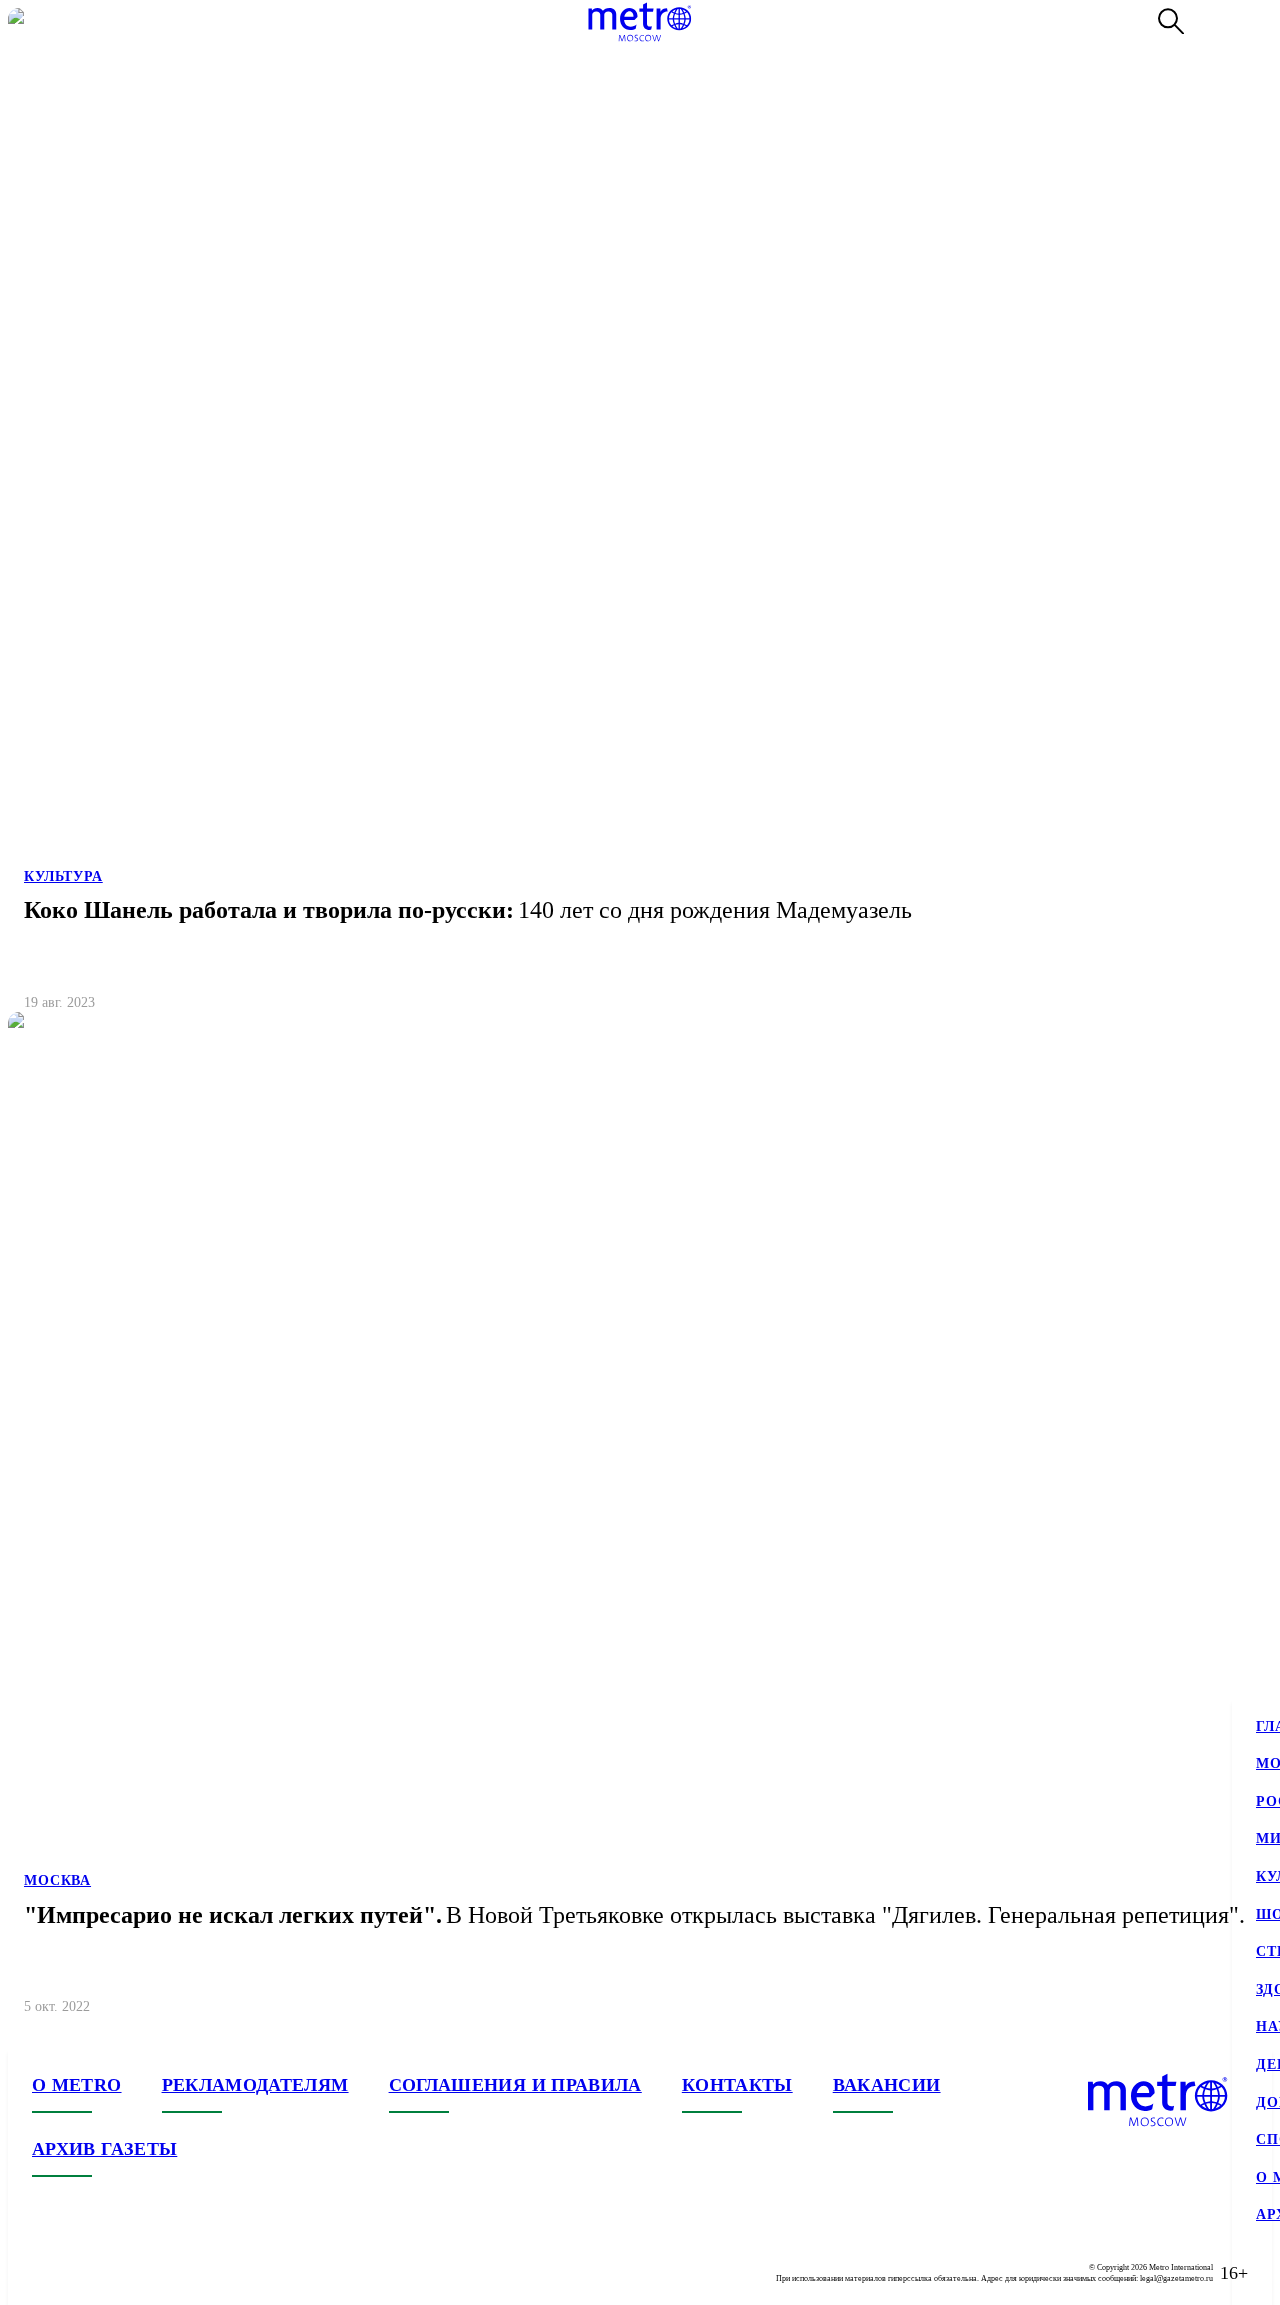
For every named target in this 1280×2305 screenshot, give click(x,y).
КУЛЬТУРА (63, 876)
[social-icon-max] (168, 2273)
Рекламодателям (255, 2085)
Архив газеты (104, 2149)
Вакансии (887, 2085)
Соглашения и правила (515, 2085)
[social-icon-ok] (128, 2273)
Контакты (737, 2085)
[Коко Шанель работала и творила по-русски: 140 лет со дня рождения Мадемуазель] (640, 518)
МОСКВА (57, 1880)
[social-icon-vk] (48, 2273)
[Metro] (639, 22)
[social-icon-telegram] (88, 2273)
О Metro (77, 2085)
